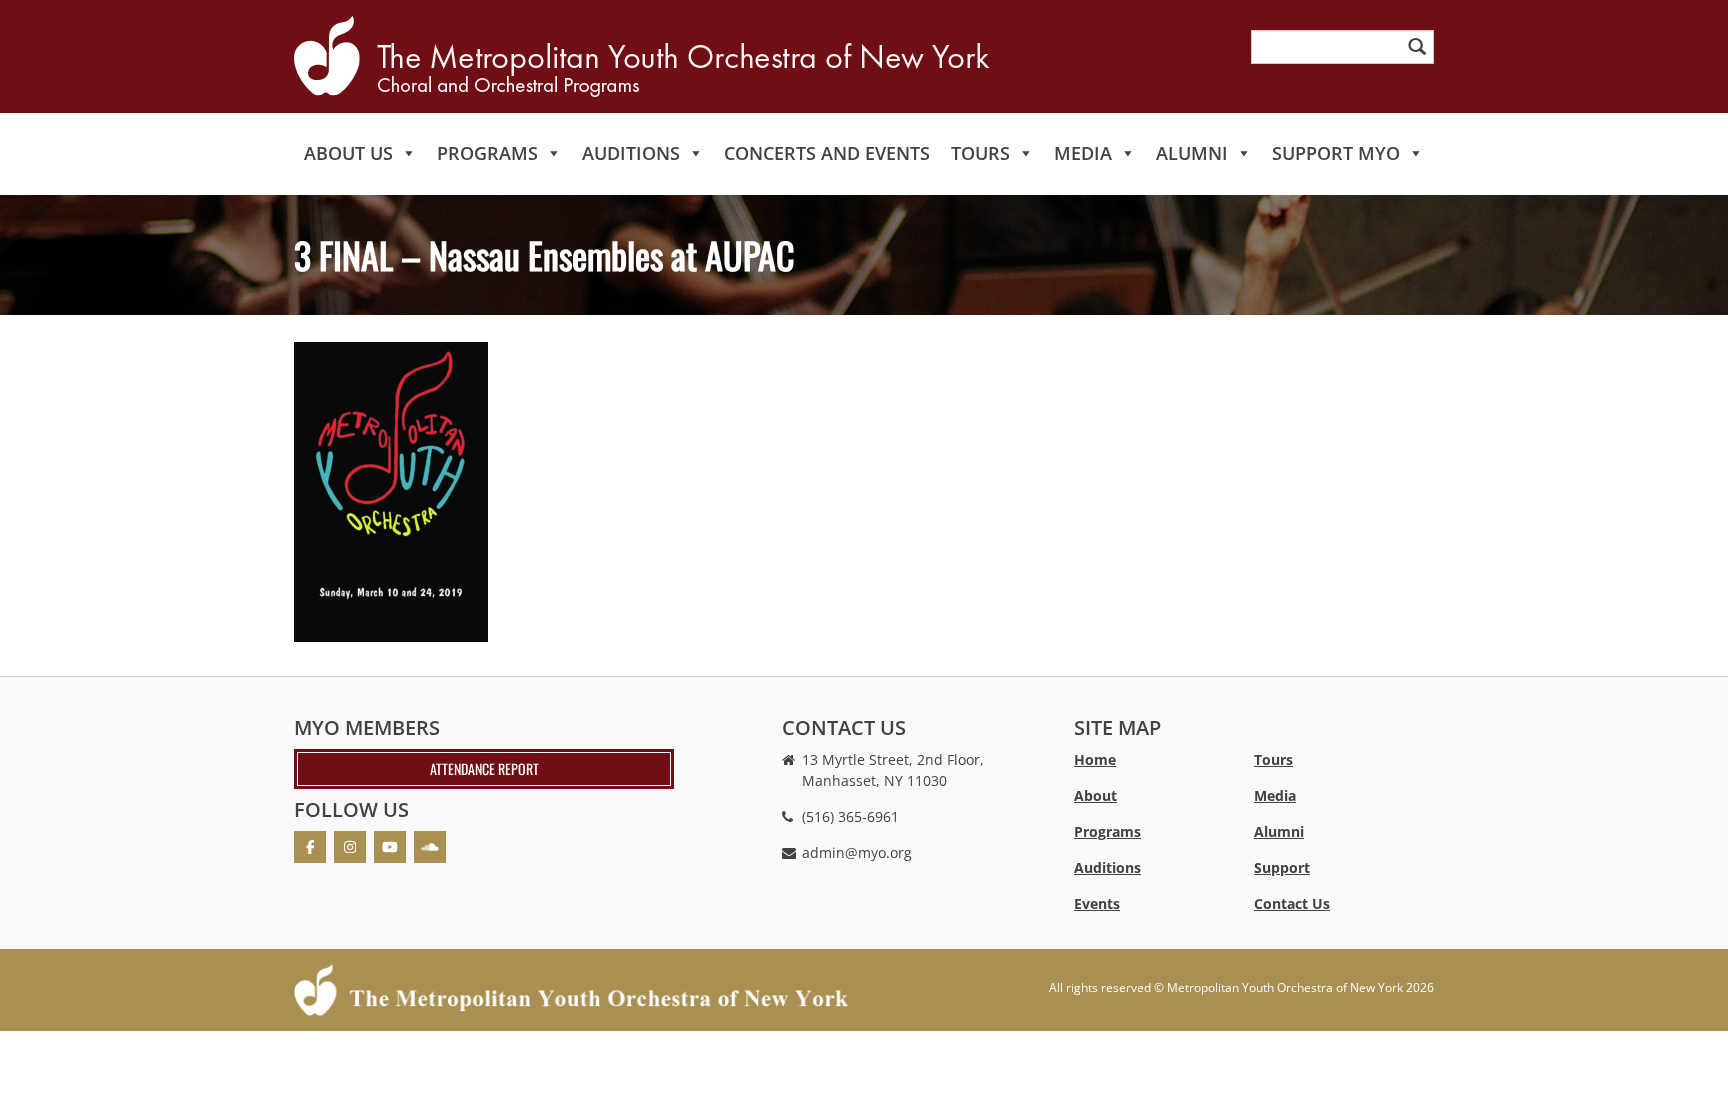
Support (1282, 867)
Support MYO (1336, 153)
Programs (487, 153)
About (1095, 795)
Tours (980, 153)
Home (1095, 759)
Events (1097, 903)
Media (1083, 153)
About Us (348, 153)
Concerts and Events (827, 153)
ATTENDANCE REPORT (484, 768)
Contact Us (1292, 903)
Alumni (1192, 153)
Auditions (631, 153)
